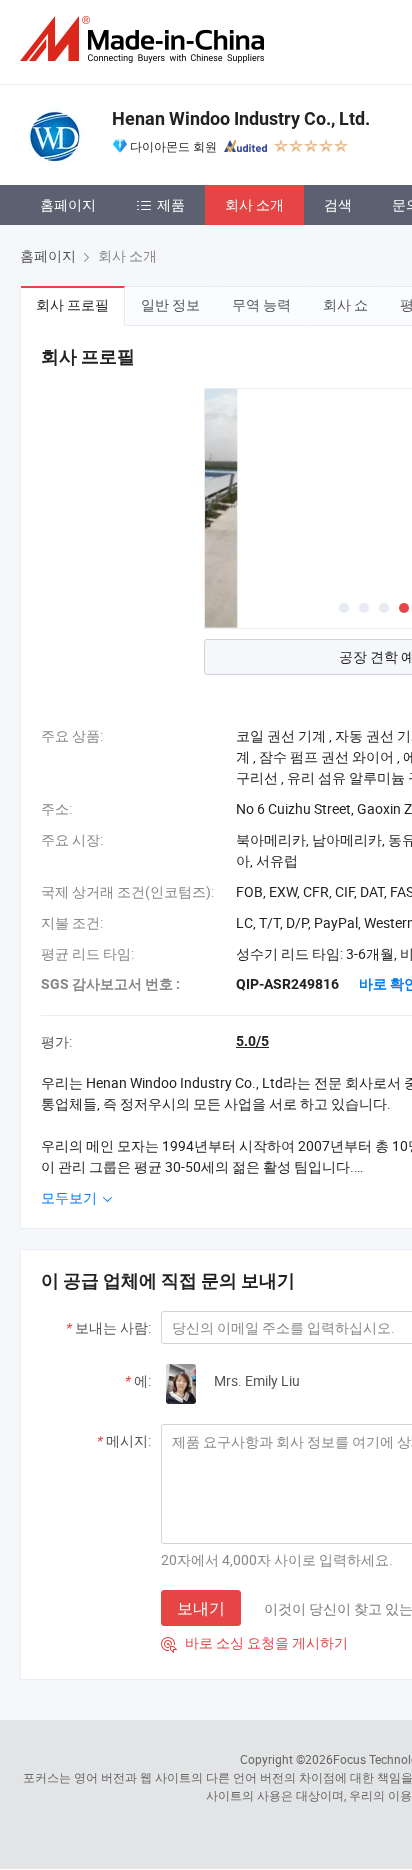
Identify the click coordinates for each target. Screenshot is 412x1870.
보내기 (201, 1608)
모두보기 (70, 1197)
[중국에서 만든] (146, 39)
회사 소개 (254, 204)
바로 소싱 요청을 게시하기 (254, 1642)
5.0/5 (252, 1041)
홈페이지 (68, 204)
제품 (171, 204)
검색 (338, 204)
